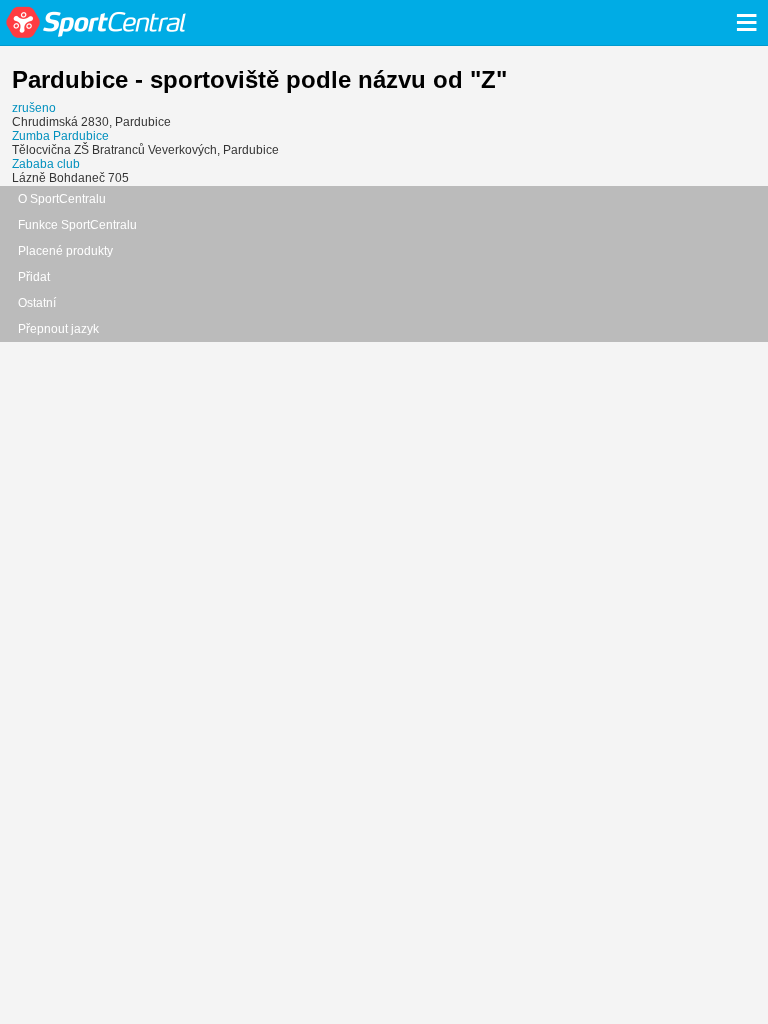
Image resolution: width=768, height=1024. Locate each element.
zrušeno (34, 108)
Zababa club (46, 164)
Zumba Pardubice (60, 136)
